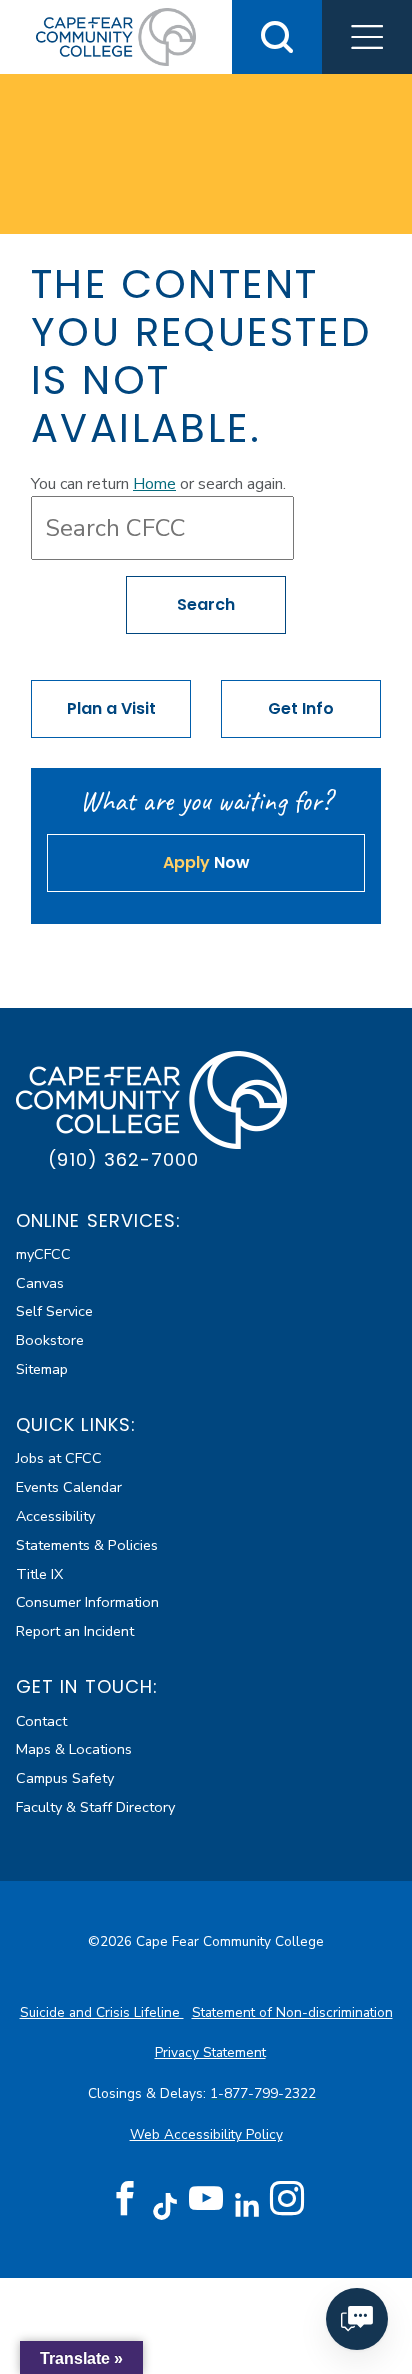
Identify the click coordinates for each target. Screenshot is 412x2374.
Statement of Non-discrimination (292, 2012)
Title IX (39, 1574)
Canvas (40, 1283)
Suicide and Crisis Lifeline (102, 2012)
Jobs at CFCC (59, 1458)
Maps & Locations (74, 1749)
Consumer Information (87, 1602)
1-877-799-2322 (265, 2093)
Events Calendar (69, 1487)
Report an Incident (75, 1631)
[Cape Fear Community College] (116, 36)
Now (206, 862)
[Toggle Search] (277, 37)
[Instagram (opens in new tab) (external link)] (287, 2199)
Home (154, 484)
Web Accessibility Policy (206, 2134)
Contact (41, 1721)
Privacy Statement (210, 2052)
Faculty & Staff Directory (95, 1807)
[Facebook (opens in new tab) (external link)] (125, 2199)
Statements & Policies (87, 1545)
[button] (367, 37)
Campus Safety (65, 1778)
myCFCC (43, 1254)
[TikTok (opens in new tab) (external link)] (165, 2205)
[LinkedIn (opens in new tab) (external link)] (246, 2205)
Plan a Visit (111, 708)
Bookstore (50, 1340)
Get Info (301, 708)
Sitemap (42, 1369)
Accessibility (55, 1516)
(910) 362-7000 (123, 1159)
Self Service (54, 1311)
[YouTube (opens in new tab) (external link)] (206, 2199)
